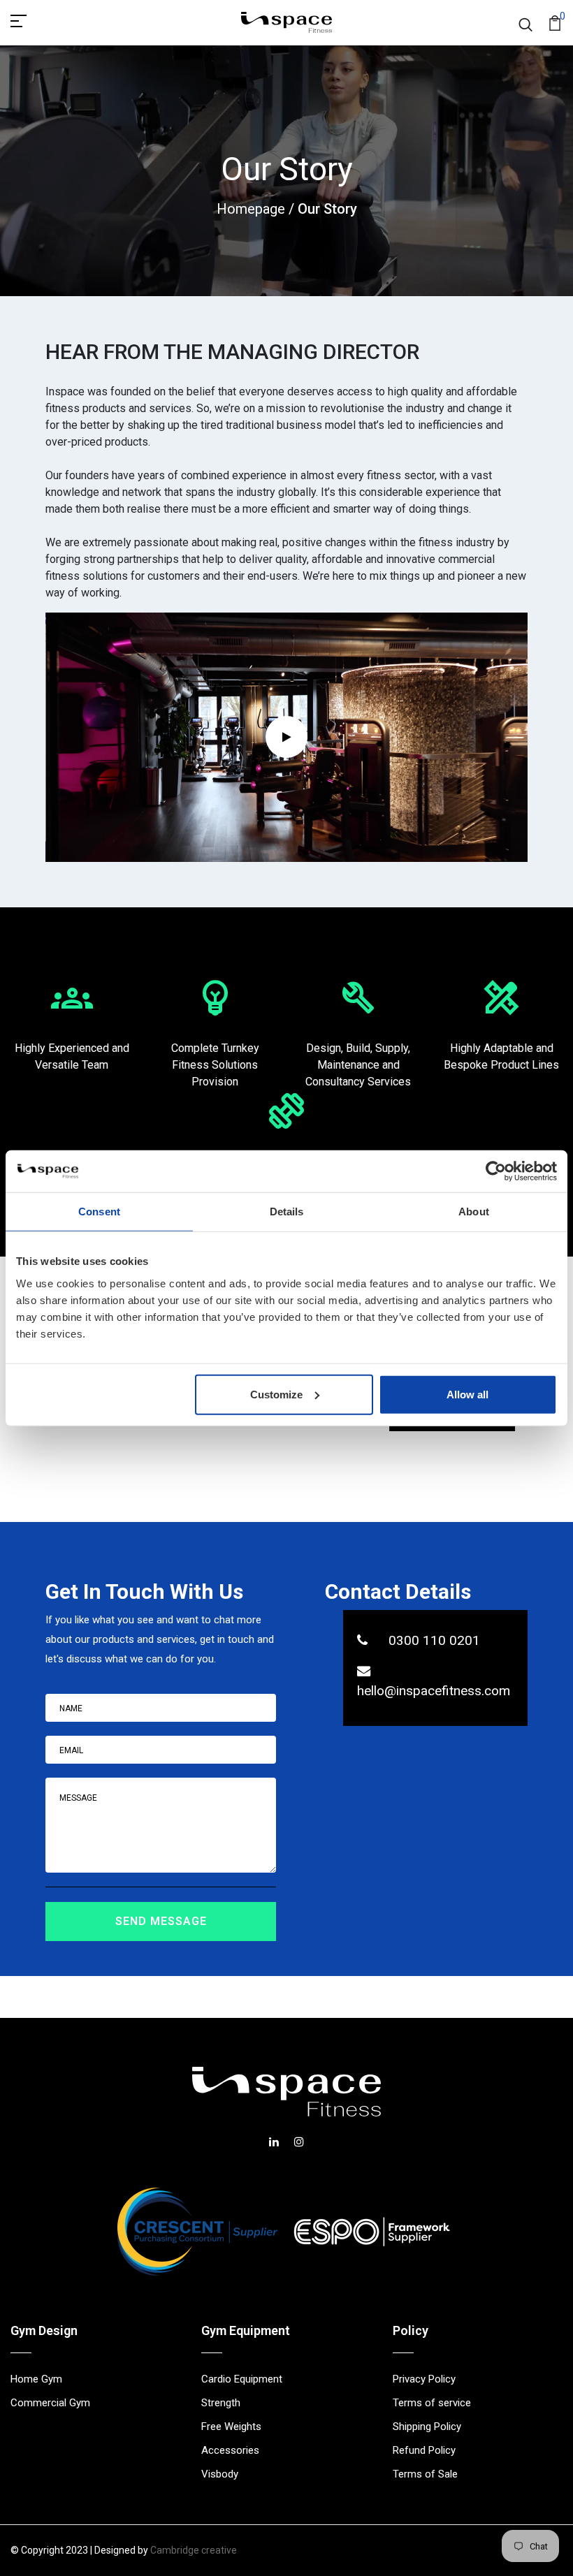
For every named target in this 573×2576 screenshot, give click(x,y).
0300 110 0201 (434, 1640)
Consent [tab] (99, 1212)
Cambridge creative (194, 2550)
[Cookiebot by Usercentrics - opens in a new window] (496, 1171)
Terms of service (432, 2403)
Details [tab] (287, 1212)
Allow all (467, 1394)
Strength (221, 2403)
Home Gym (36, 2379)
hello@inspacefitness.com (434, 1691)
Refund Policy (424, 2450)
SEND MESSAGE (161, 1921)
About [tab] (474, 1212)
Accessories (230, 2450)
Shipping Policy (427, 2427)
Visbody (220, 2474)
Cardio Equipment (242, 2379)
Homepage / (257, 209)
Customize (276, 1394)
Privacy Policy (424, 2379)
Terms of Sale (425, 2474)
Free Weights (231, 2427)
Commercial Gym (50, 2403)
